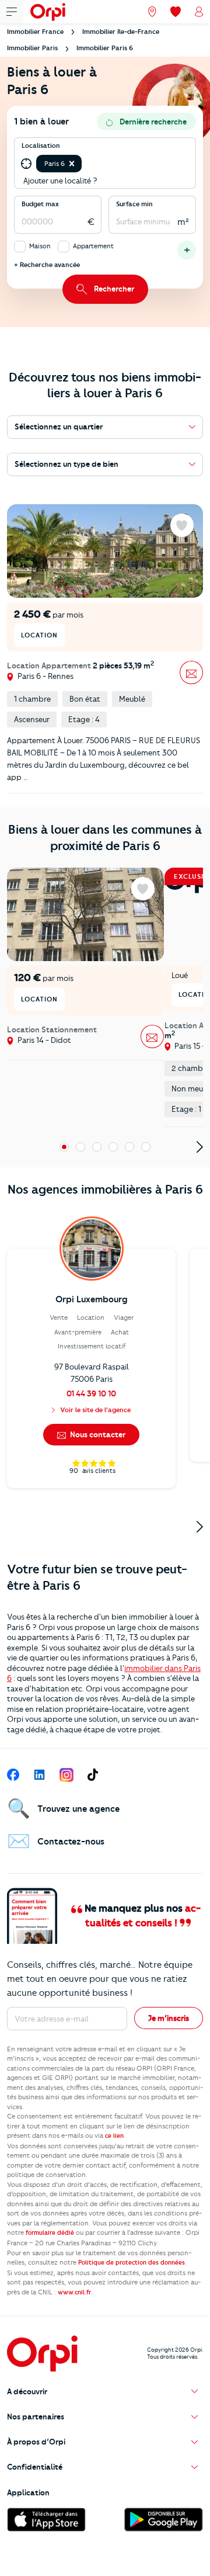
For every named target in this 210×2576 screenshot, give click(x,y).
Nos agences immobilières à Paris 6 (105, 1189)
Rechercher (114, 289)
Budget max (40, 204)
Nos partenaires (36, 2416)
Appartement (93, 246)
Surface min (134, 204)
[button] (72, 164)
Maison (40, 246)
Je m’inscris (169, 2018)
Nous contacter (97, 1434)
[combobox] (85, 164)
